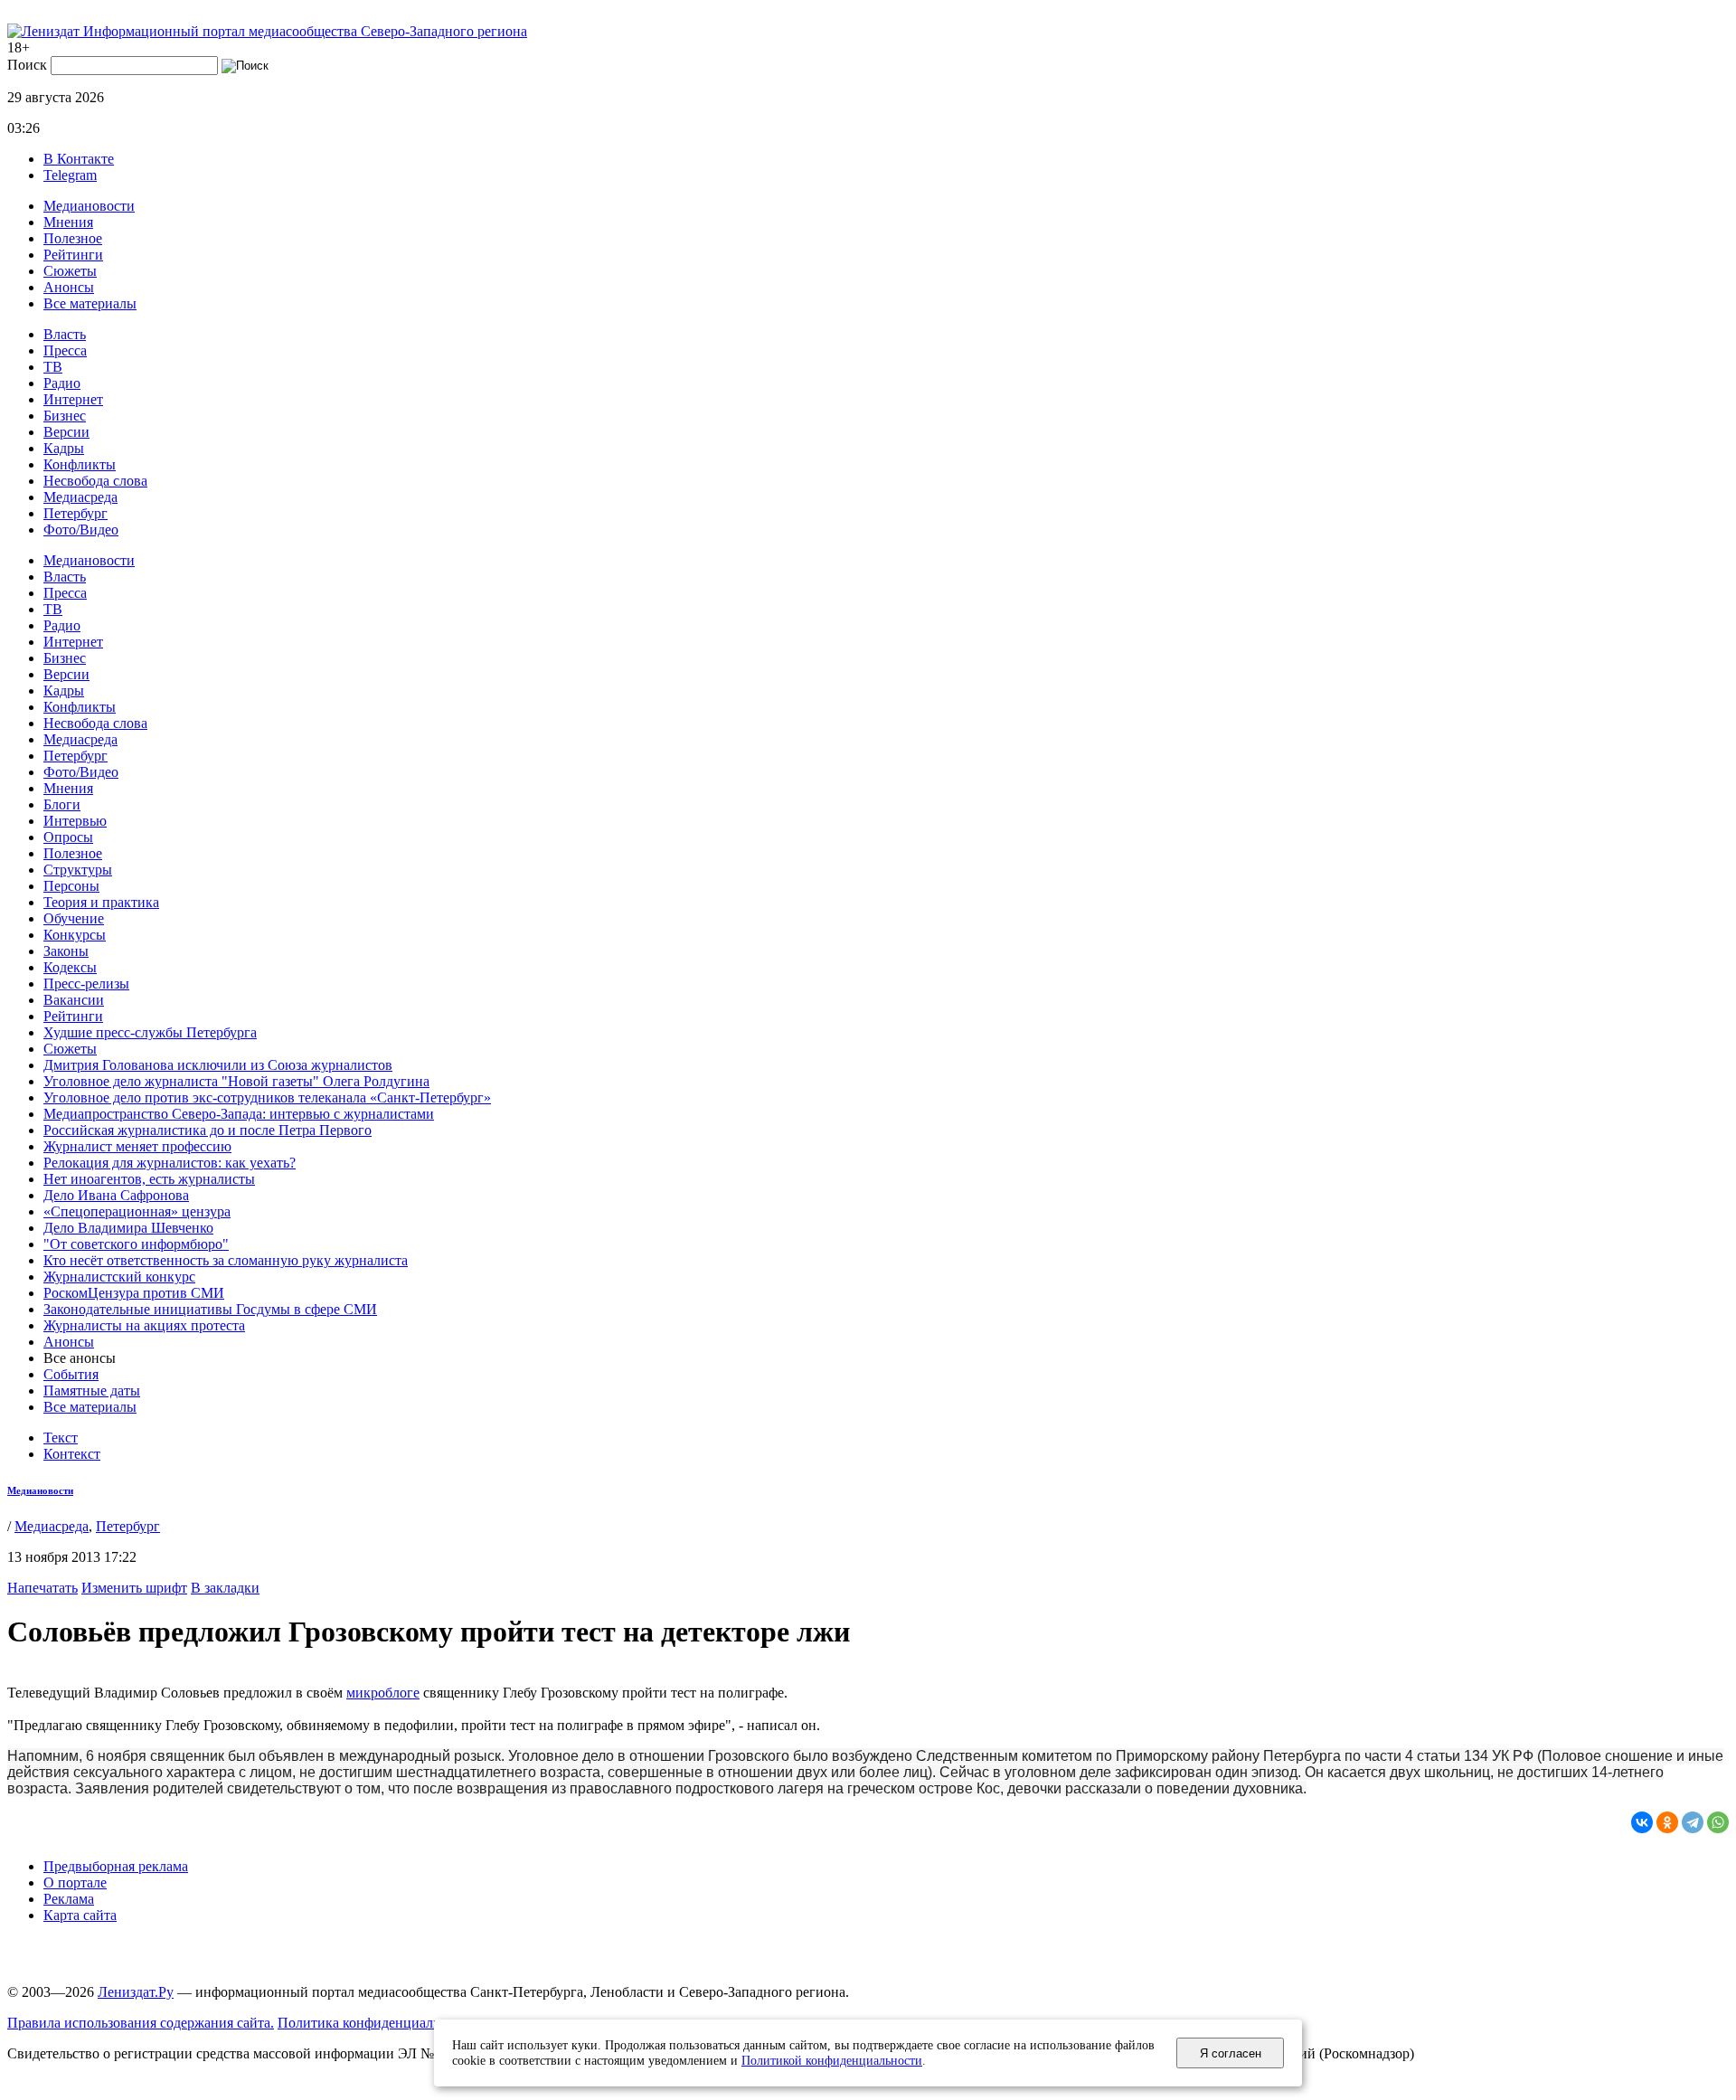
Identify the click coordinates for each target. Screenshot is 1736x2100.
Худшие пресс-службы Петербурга (150, 1032)
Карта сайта (80, 1915)
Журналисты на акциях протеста (144, 1325)
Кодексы (70, 967)
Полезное (73, 238)
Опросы (68, 837)
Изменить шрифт (134, 1588)
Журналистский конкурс (119, 1277)
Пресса (65, 350)
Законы (66, 951)
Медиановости (89, 206)
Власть (65, 334)
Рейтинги (73, 255)
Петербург (75, 513)
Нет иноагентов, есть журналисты (149, 1179)
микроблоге (383, 1693)
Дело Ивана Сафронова (116, 1195)
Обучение (74, 918)
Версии (66, 432)
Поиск (27, 65)
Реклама (69, 1899)
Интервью (75, 821)
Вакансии (74, 1000)
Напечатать (42, 1588)
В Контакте (79, 159)
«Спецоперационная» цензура (137, 1211)
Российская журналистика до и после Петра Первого (208, 1130)
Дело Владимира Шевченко (128, 1228)
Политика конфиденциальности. (378, 2023)
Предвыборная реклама (116, 1866)
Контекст (72, 1454)
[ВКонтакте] (1642, 1822)
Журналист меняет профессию (137, 1146)
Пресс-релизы (86, 984)
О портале (75, 1882)
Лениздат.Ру (136, 1992)
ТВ (53, 367)
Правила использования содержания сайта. (141, 2023)
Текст (61, 1438)
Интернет (73, 399)
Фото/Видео (81, 530)
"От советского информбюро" (136, 1244)
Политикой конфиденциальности (832, 2060)
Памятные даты (92, 1391)
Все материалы (90, 303)
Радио (62, 383)
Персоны (71, 886)
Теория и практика (101, 902)
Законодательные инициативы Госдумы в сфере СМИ (210, 1309)
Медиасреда (80, 497)
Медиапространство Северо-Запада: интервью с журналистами (239, 1114)
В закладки (225, 1588)
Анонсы (69, 287)
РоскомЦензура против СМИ (134, 1293)
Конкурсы (75, 935)
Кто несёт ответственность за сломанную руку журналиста (226, 1260)
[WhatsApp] (1718, 1822)
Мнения (68, 222)
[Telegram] (1693, 1822)
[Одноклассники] (1667, 1822)
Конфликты (80, 464)
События (71, 1374)
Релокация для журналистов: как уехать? (170, 1163)
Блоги (62, 804)
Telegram (70, 175)
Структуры (78, 870)
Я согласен (1231, 2053)
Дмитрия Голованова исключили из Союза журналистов (218, 1065)
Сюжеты (70, 271)
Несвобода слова (95, 481)
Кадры (64, 448)
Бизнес (65, 416)
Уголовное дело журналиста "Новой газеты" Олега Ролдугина (236, 1081)
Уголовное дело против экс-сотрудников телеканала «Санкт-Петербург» (267, 1097)
